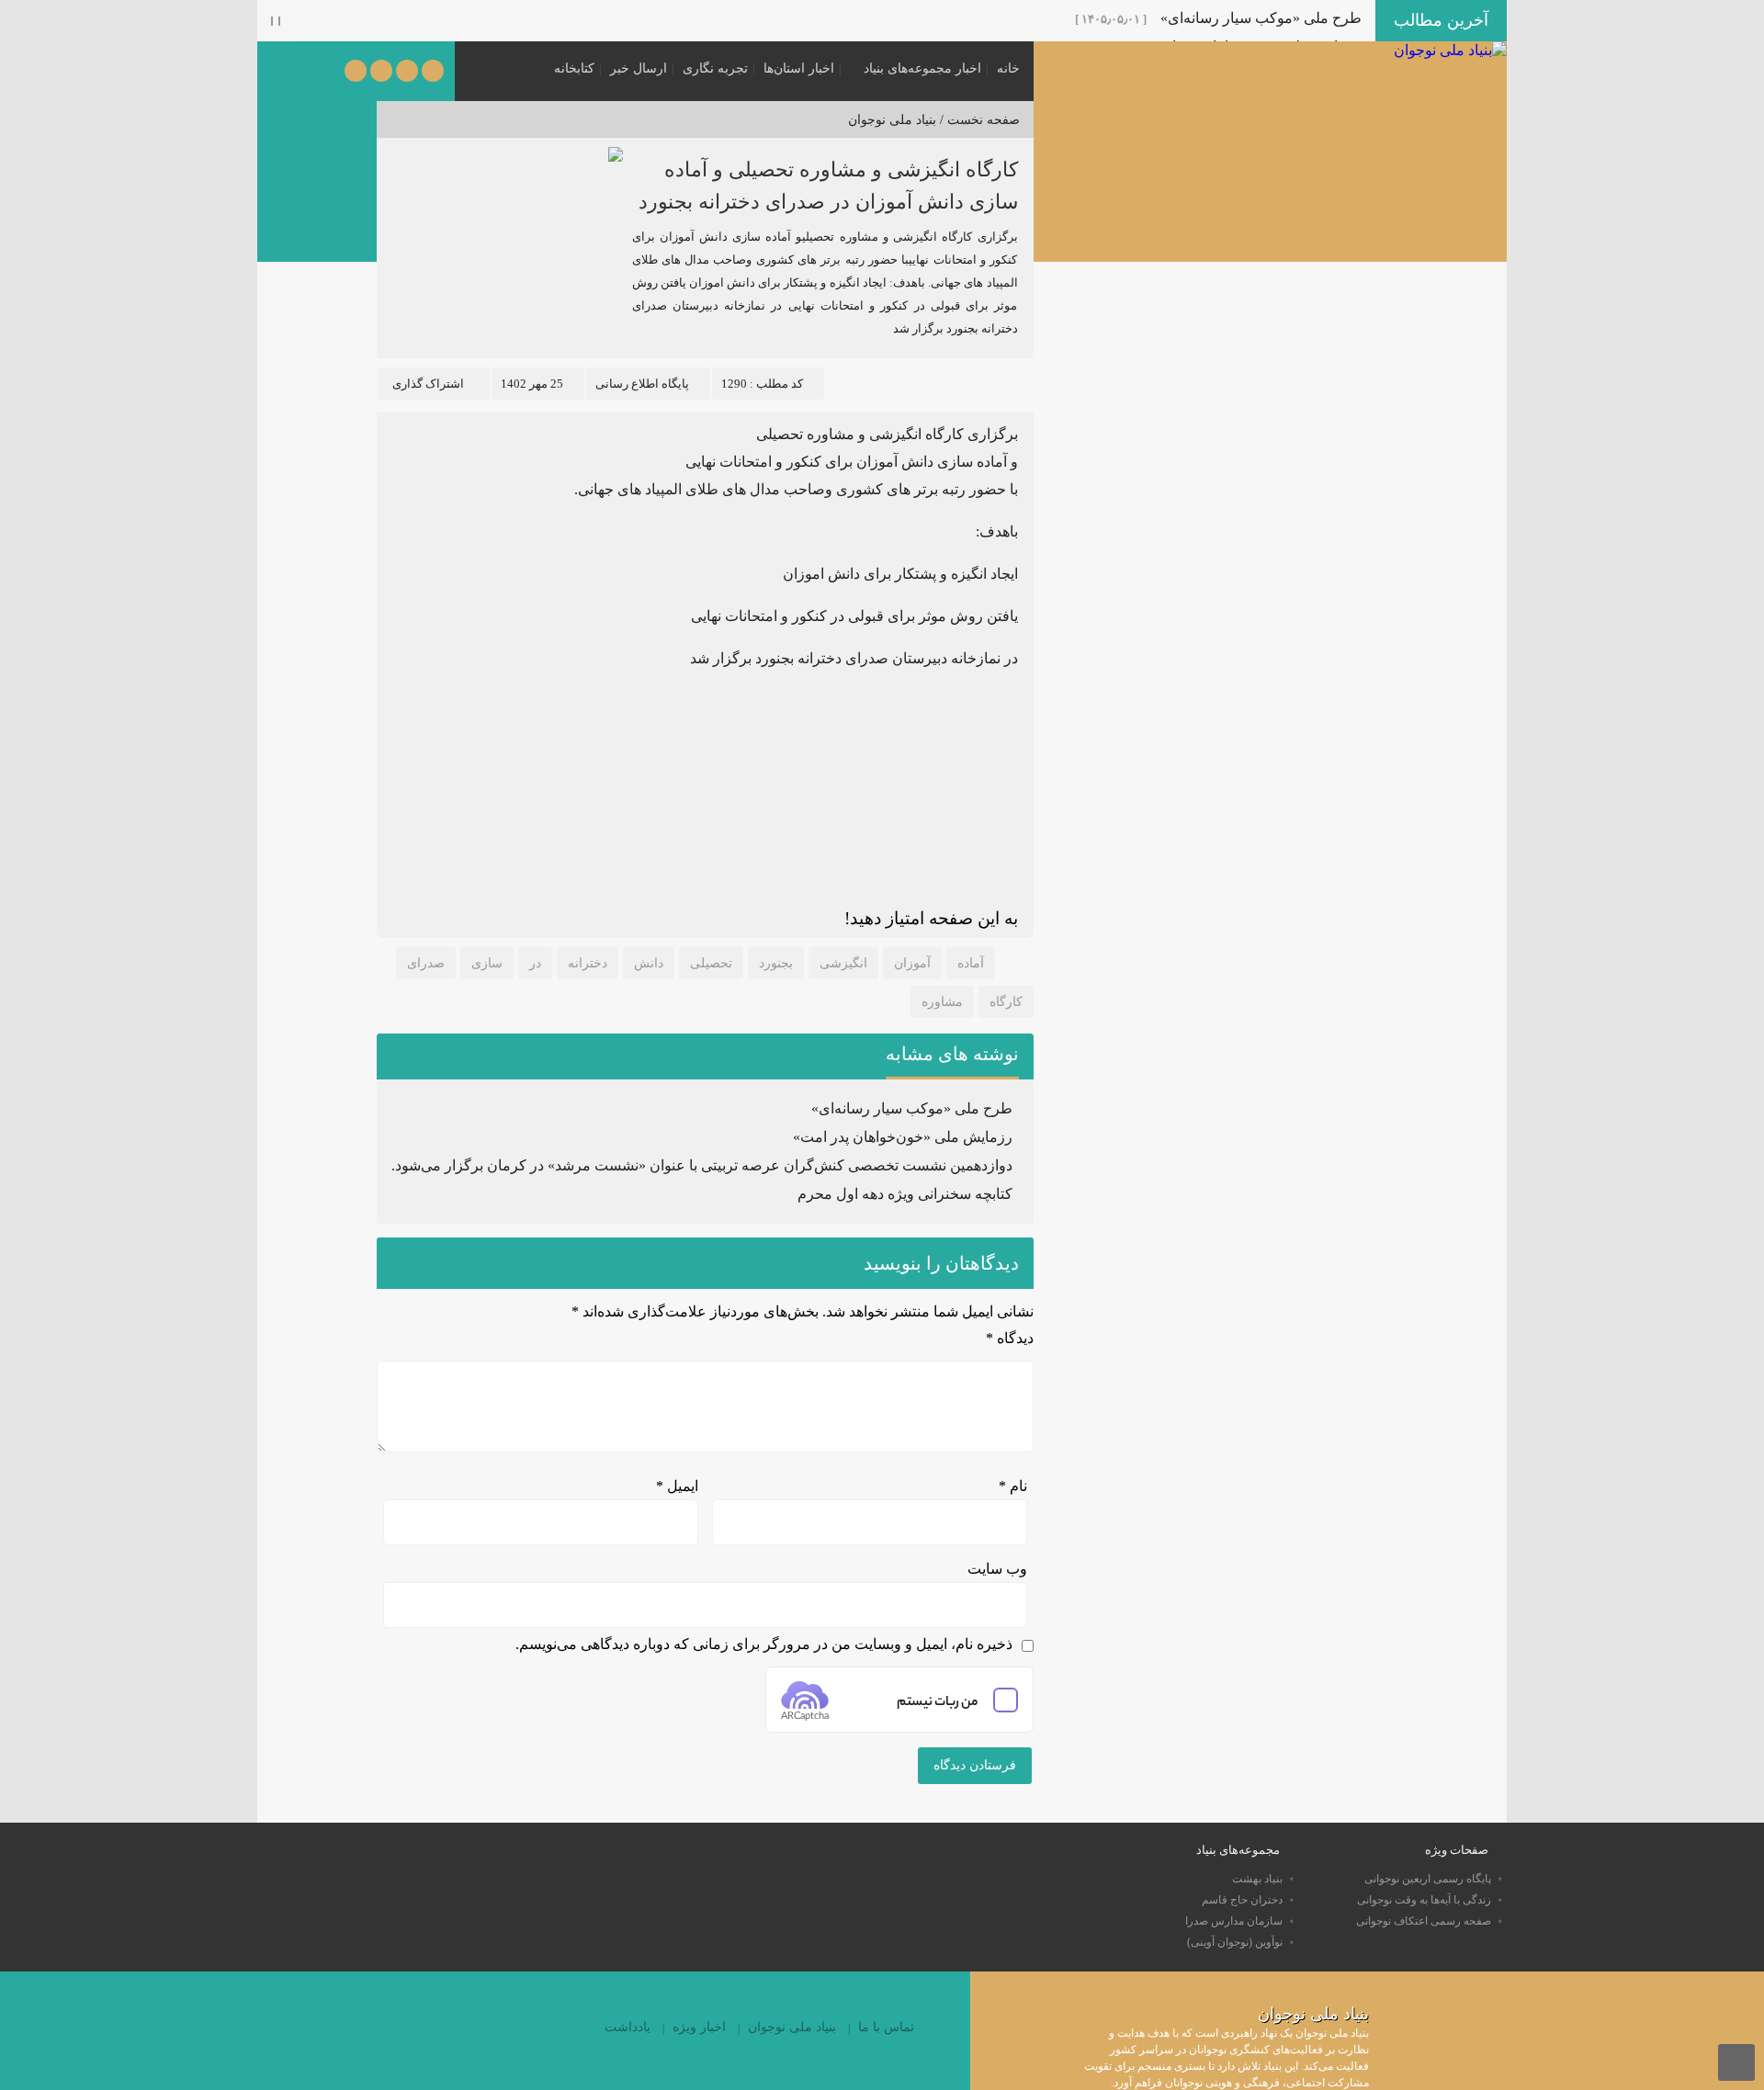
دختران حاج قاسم (1242, 1900)
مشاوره (942, 1002)
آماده (971, 963)
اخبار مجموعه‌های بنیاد (922, 68)
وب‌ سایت (997, 1569)
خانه (1008, 68)
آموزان (912, 963)
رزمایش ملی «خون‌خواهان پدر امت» (903, 1137)
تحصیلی (711, 963)
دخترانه (588, 963)
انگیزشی (843, 963)
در (535, 963)
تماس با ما (886, 2027)
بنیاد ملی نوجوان (892, 120)
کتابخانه (574, 68)
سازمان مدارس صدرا (1234, 1921)
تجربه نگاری (715, 68)
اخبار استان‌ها (799, 68)
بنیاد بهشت (1257, 1879)
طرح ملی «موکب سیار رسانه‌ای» (1261, 18)
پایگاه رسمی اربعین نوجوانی (1428, 1879)
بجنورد (776, 963)
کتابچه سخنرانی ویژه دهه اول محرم (905, 1194)
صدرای (426, 963)
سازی (487, 963)
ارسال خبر (639, 68)
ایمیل (677, 1486)
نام (1013, 1486)
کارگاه (1006, 1002)
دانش (649, 963)
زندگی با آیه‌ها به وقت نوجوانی (1424, 1900)
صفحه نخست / (978, 120)
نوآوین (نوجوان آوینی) (1235, 1942)
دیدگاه (1010, 1338)
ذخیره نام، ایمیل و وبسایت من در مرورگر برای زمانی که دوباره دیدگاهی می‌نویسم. (764, 1644)
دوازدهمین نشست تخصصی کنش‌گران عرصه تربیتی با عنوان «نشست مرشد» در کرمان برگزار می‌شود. (702, 1165)
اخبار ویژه (699, 2027)
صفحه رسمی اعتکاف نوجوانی (1424, 1921)
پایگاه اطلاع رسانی (642, 384)
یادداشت (628, 2027)
